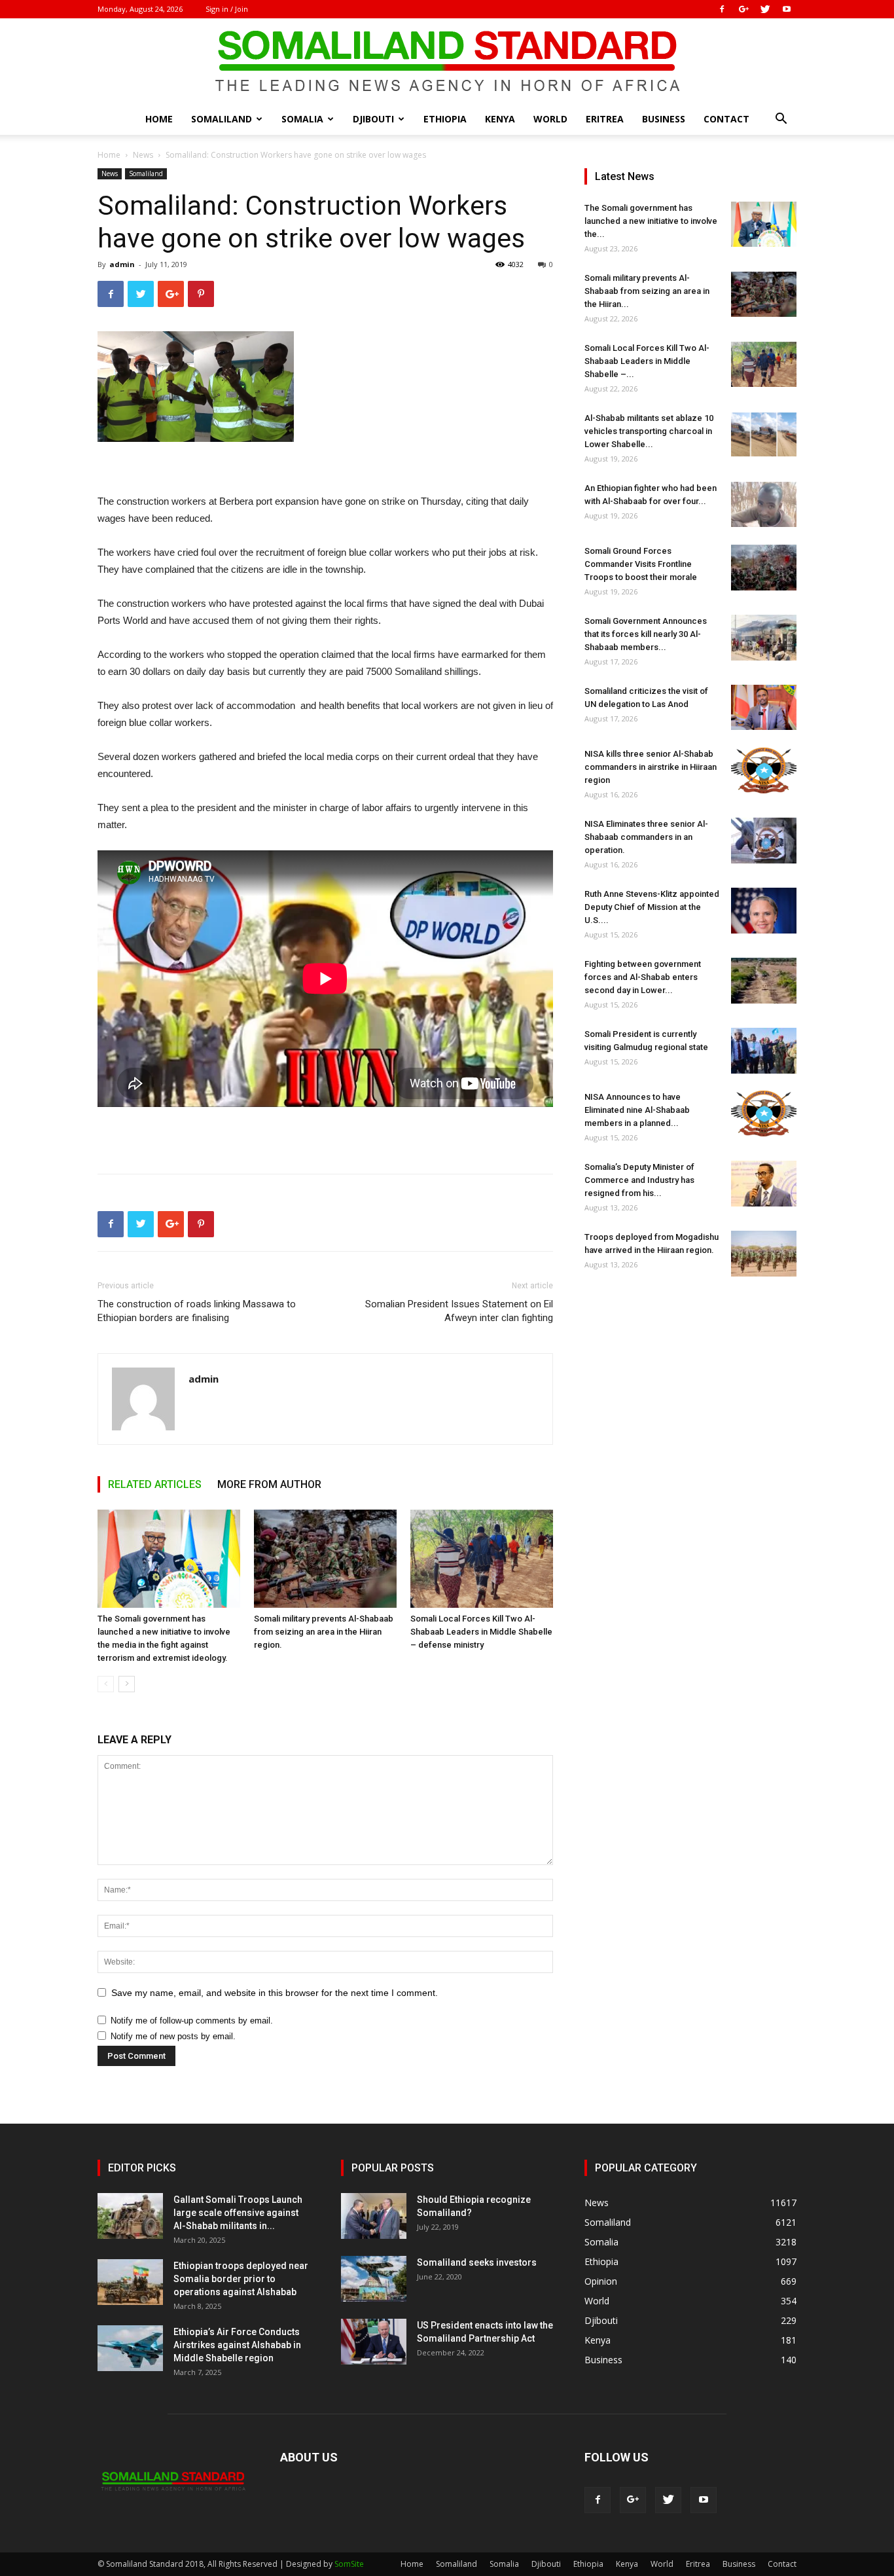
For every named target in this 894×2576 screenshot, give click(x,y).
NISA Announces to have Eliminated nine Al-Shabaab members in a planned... (637, 1110)
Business (664, 119)
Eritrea (605, 119)
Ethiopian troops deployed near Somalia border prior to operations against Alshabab (241, 2279)
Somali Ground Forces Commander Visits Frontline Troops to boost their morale (641, 564)
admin (122, 264)
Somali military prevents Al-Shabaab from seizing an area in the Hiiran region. (324, 1632)
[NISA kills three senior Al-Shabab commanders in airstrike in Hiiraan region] (764, 771)
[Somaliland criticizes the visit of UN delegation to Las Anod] (764, 707)
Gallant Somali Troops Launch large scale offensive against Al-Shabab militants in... (238, 2213)
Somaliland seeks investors (477, 2262)
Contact (726, 119)
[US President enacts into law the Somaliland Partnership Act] (374, 2342)
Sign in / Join (227, 9)
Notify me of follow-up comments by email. (192, 2021)
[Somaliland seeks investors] (374, 2279)
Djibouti (373, 119)
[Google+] (743, 9)
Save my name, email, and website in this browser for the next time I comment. (275, 1993)
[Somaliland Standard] (447, 62)
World (550, 119)
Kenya (500, 119)
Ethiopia (445, 119)
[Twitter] (765, 9)
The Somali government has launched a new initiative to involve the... (651, 221)
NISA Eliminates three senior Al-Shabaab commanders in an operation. (646, 837)
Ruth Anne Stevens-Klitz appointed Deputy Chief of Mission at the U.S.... (652, 907)
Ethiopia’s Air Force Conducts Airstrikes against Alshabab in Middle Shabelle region (237, 2345)
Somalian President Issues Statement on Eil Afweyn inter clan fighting (459, 1311)
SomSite (349, 2564)
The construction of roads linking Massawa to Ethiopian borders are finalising (197, 1311)
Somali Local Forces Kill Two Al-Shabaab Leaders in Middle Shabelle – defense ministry (481, 1632)
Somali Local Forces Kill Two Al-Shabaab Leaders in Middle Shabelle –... (647, 361)
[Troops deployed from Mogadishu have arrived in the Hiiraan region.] (764, 1254)
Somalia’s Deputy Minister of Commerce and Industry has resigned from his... (639, 1180)
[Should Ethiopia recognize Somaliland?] (374, 2216)
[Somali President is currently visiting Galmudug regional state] (764, 1051)
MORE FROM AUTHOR (269, 1484)
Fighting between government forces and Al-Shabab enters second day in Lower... (643, 977)
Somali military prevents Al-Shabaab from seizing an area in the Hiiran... (647, 291)
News (143, 155)
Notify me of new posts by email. (173, 2036)
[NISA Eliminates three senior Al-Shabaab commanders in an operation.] (764, 841)
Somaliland (222, 119)
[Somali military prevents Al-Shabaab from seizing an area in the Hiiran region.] (325, 1559)
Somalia (302, 119)
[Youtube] (787, 9)
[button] (781, 120)
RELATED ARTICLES (155, 1484)
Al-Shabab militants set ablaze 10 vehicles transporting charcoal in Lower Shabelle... (649, 431)
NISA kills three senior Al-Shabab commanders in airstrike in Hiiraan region (651, 767)
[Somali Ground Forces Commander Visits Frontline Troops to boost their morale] (764, 568)
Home (159, 119)
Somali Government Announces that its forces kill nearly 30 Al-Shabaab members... (646, 634)
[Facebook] (722, 9)
